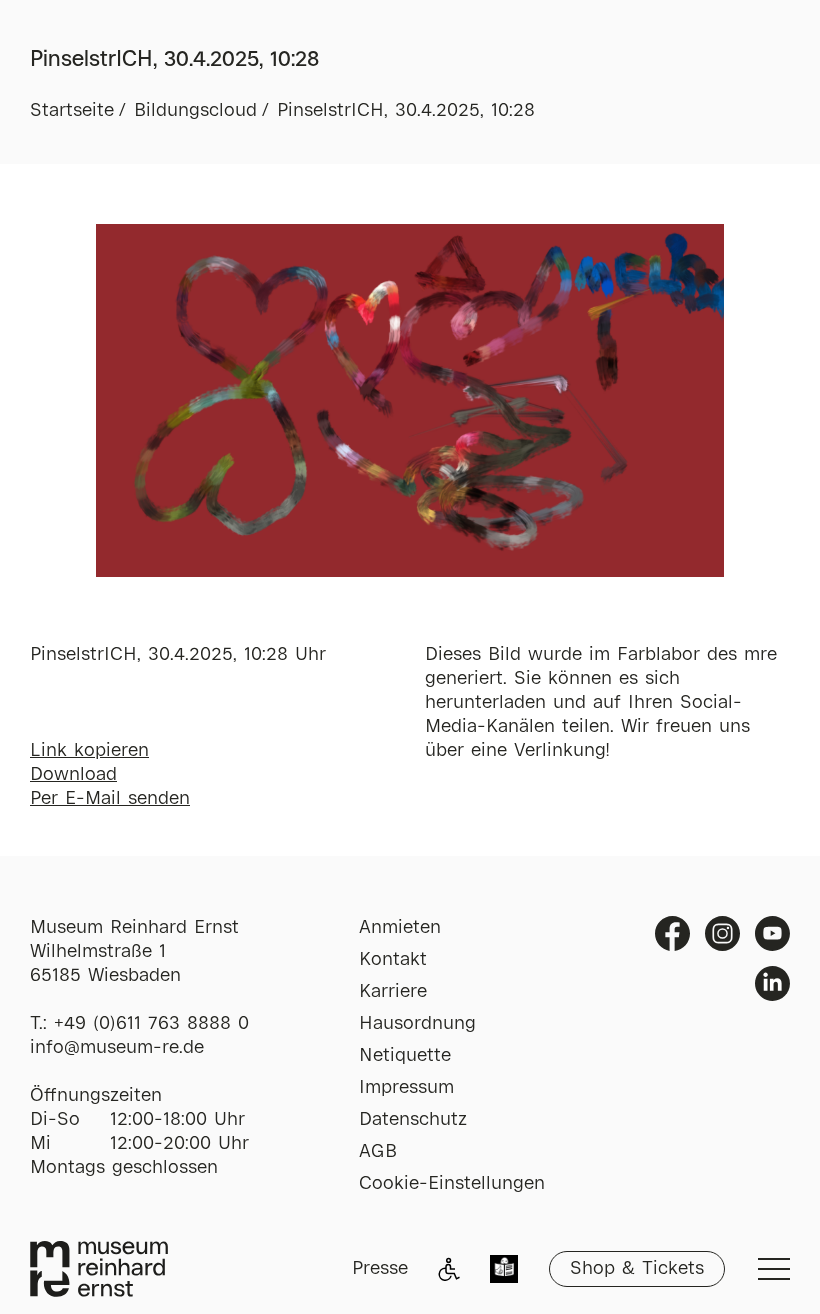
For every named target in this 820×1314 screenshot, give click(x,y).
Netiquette (405, 1056)
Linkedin (772, 983)
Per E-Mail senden (110, 799)
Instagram (722, 933)
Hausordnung (417, 1024)
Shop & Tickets (637, 1269)
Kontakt (393, 960)
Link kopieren (89, 751)
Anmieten (400, 928)
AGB (378, 1152)
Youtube (772, 933)
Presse (380, 1269)
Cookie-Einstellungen (452, 1184)
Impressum (406, 1088)
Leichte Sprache (504, 1271)
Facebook (672, 933)
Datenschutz (413, 1120)
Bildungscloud (195, 111)
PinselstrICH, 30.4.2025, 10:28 (406, 111)
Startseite (72, 111)
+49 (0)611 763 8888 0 (151, 1024)
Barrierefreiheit (449, 1269)
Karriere (393, 992)
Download (73, 775)
